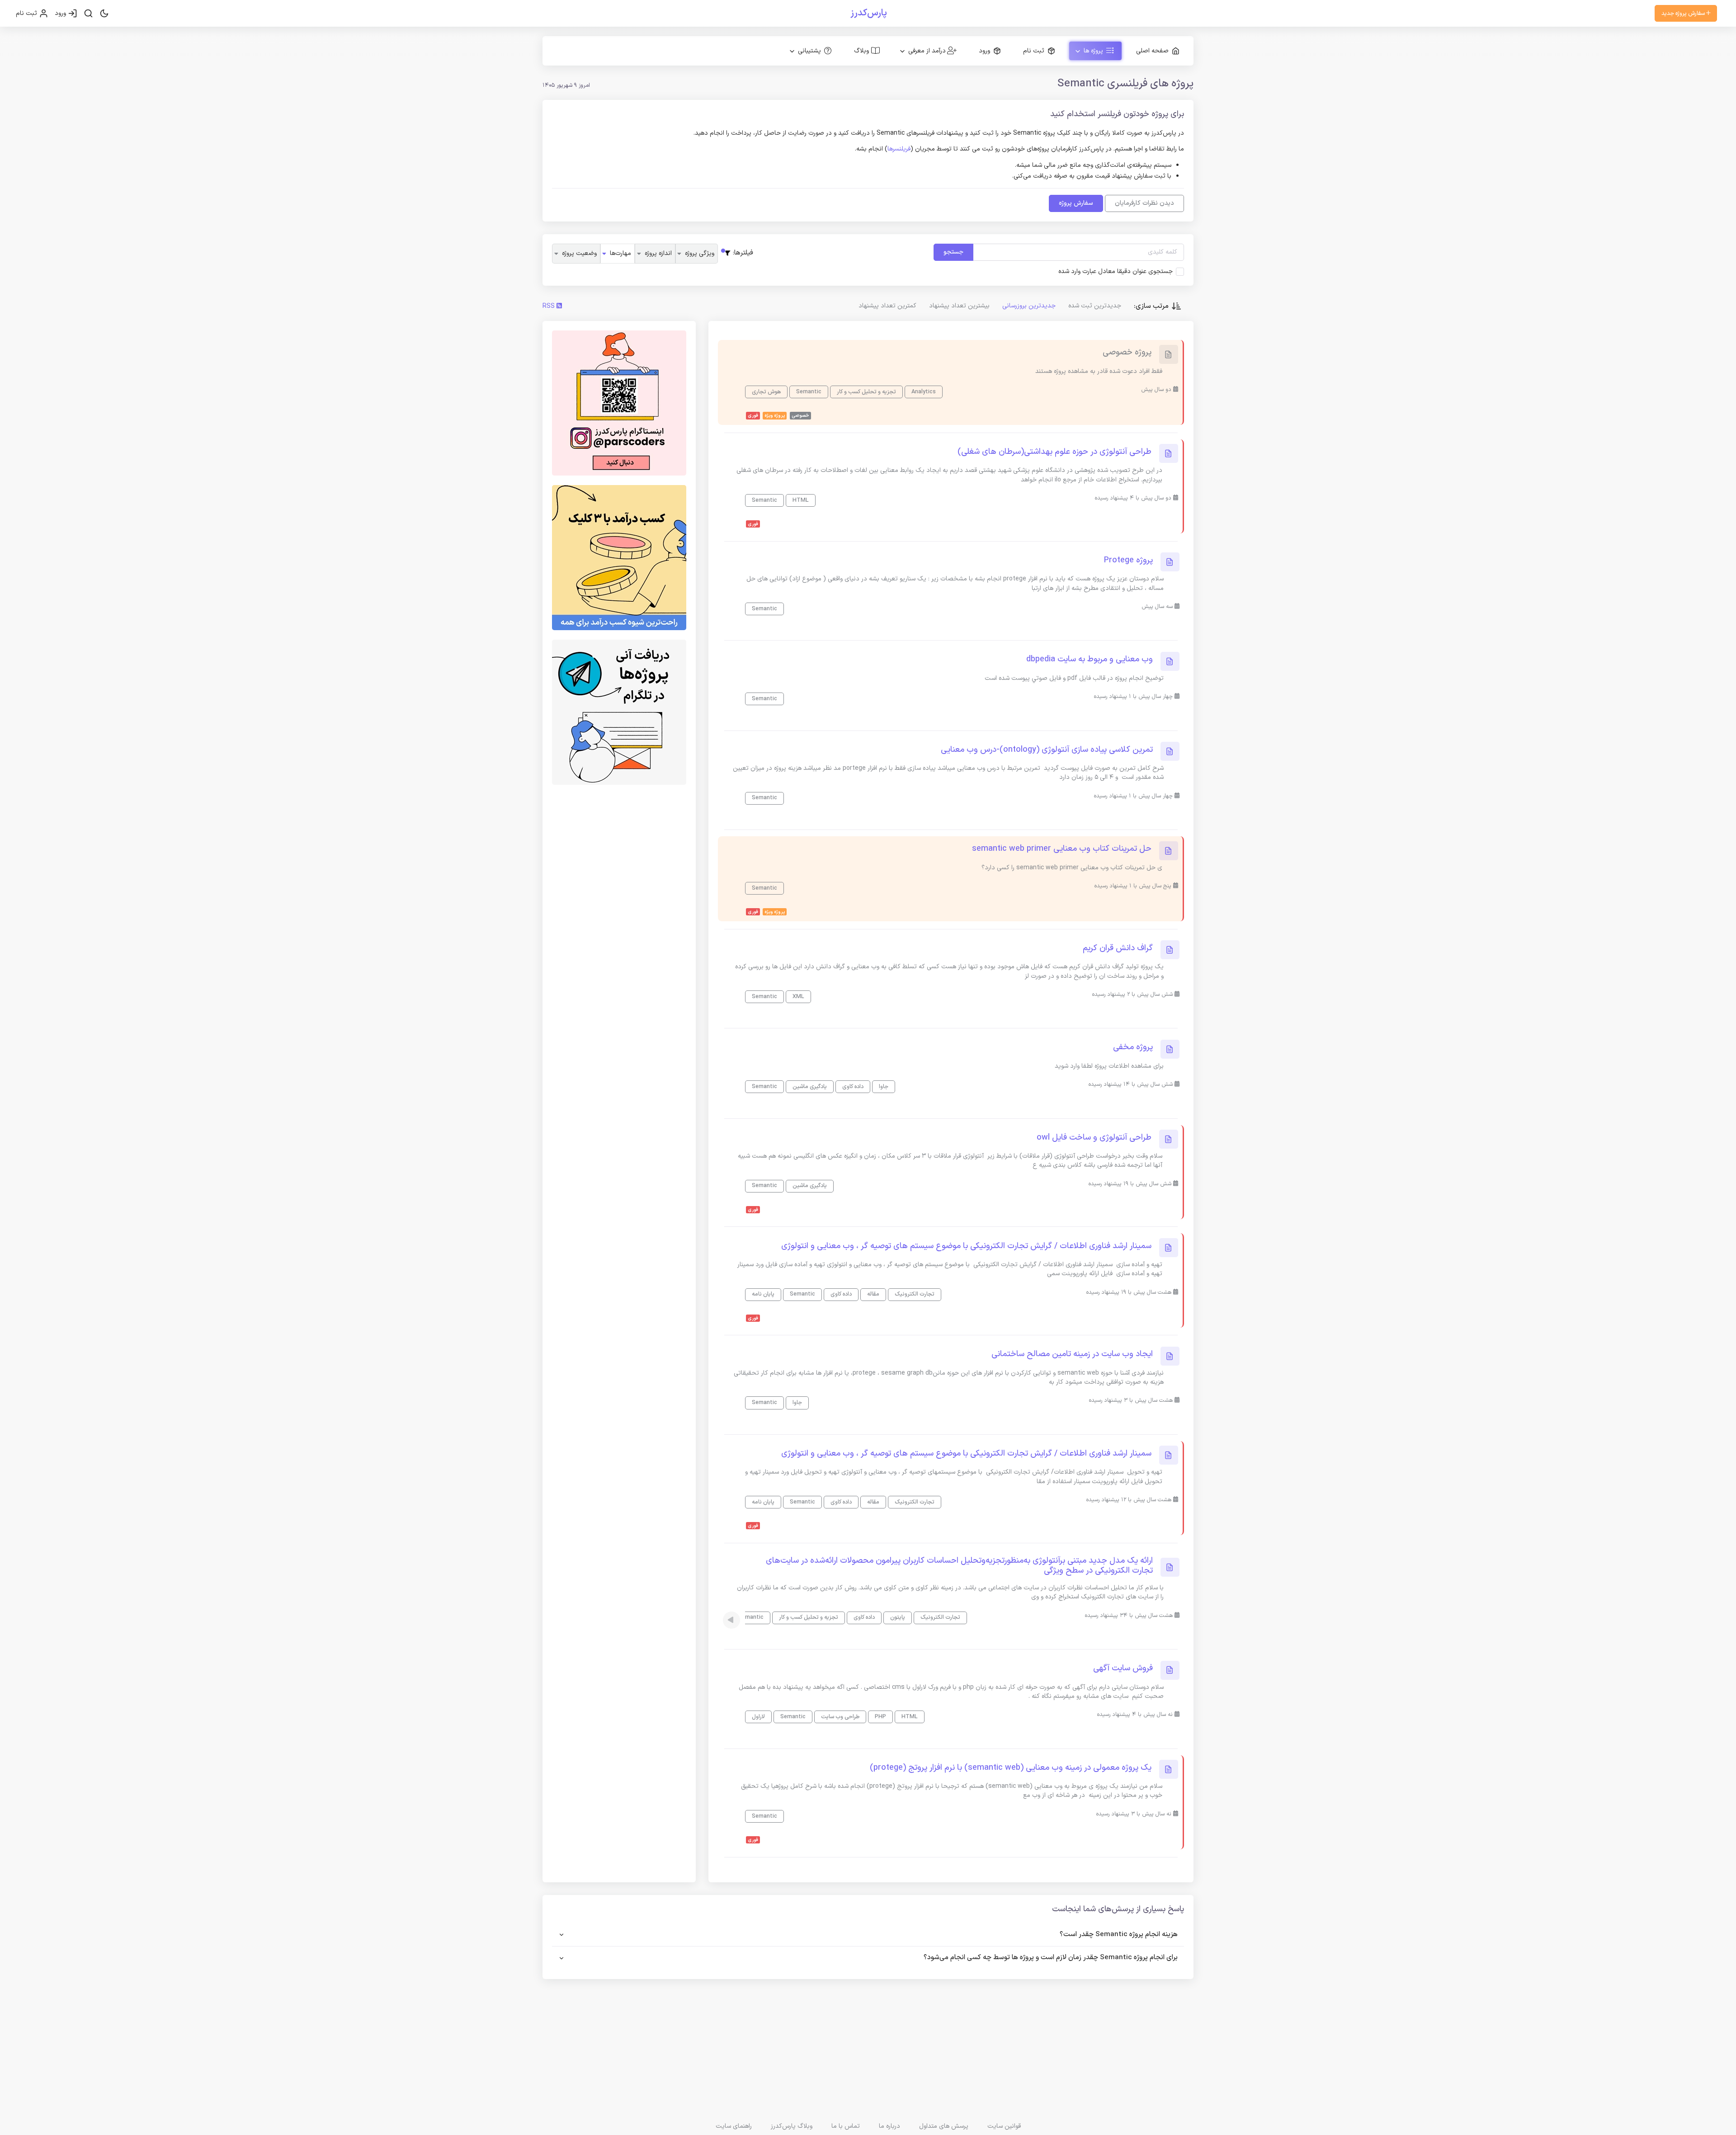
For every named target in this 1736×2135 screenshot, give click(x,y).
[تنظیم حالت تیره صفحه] (104, 14)
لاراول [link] (758, 1717)
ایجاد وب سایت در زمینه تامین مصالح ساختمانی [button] (1072, 1354)
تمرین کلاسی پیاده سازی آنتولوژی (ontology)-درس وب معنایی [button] (1047, 750)
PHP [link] (880, 1717)
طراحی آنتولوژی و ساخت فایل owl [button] (1094, 1138)
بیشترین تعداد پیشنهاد (959, 306)
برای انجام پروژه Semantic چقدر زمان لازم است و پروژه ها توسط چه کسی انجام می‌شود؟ (1051, 1958)
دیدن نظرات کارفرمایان (1144, 203)
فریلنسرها (899, 149)
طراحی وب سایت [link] (840, 1717)
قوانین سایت (1004, 2126)
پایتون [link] (898, 1617)
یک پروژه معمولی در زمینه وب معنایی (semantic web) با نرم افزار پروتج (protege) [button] (1011, 1768)
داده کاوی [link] (853, 1086)
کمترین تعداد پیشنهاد (887, 306)
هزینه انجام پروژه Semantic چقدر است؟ (1119, 1935)
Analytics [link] (924, 392)
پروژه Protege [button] (1128, 561)
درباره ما (889, 2126)
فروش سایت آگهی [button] (1123, 1668)
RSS (550, 306)
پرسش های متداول (944, 2126)
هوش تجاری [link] (766, 392)
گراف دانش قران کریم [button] (1118, 948)
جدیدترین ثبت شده (1095, 306)
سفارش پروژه (1076, 203)
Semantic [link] (809, 392)
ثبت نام (27, 13)
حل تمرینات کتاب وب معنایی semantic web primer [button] (1062, 849)
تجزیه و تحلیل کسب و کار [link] (866, 392)
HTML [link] (801, 500)
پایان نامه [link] (763, 1294)
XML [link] (798, 997)
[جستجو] (88, 14)
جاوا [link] (884, 1086)
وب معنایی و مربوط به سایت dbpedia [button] (1090, 660)
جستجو (953, 252)
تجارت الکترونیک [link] (915, 1294)
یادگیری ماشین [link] (810, 1086)
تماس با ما (846, 2126)
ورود (61, 13)
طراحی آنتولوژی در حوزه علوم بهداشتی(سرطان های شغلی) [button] (1054, 452)
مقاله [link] (873, 1294)
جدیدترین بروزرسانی (1029, 306)
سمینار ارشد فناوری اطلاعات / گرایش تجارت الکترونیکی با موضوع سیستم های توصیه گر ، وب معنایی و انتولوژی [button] (966, 1246)
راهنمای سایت (734, 2126)
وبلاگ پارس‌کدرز (792, 2126)
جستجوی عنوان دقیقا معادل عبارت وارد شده (1116, 272)
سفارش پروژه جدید (1684, 13)
